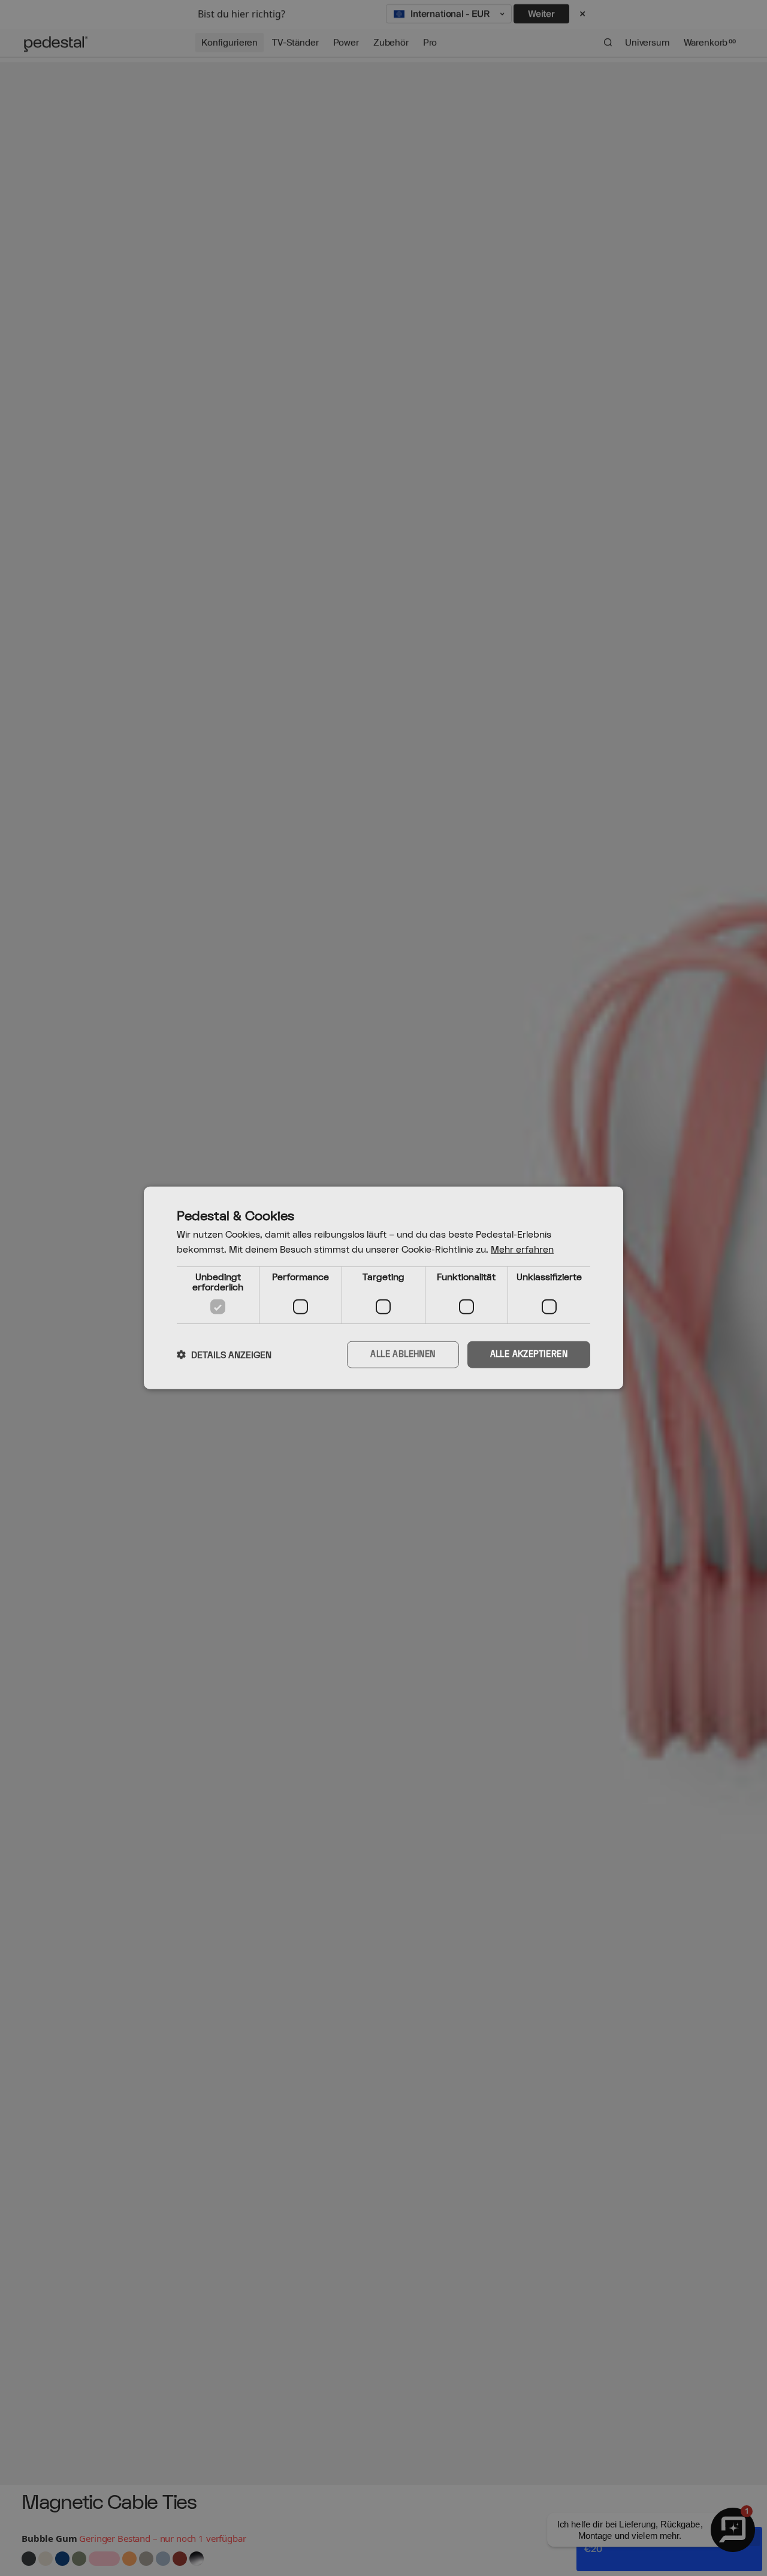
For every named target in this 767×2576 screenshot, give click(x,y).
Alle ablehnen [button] (403, 1355)
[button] (224, 1355)
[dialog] (383, 1288)
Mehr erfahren (522, 1250)
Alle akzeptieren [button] (529, 1355)
